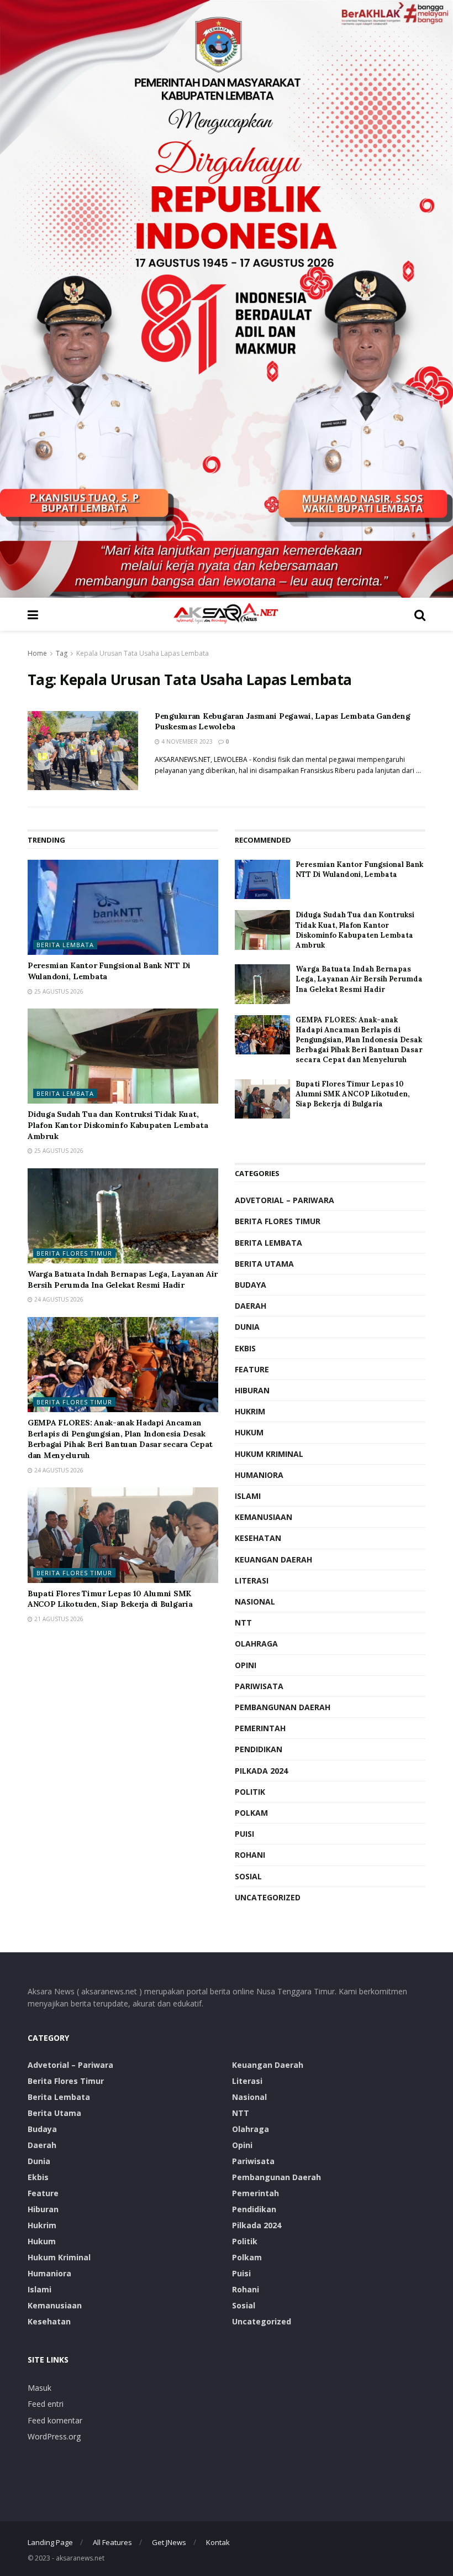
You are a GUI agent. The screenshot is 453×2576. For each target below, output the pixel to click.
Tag (62, 653)
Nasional (255, 1601)
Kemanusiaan (264, 1517)
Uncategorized (268, 1897)
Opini (246, 1665)
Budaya (251, 1285)
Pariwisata (259, 1686)
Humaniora (259, 1475)
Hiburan (252, 1390)
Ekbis (245, 1348)
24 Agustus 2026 (58, 1299)
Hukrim (250, 1411)
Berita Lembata (65, 945)
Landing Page (50, 2542)
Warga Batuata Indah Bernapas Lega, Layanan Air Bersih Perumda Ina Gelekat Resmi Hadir (123, 1279)
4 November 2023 (186, 741)
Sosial (248, 1876)
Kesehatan (258, 1538)
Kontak (218, 2542)
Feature (252, 1369)
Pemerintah (260, 1728)
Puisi (244, 1834)
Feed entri (46, 2404)
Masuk (39, 2388)
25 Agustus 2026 (58, 991)
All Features (112, 2542)
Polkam (251, 1813)
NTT (243, 1623)
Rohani (250, 1855)
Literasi (252, 1580)
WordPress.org (54, 2436)
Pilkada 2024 (261, 1771)
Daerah (251, 1306)
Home (37, 653)
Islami (248, 1496)
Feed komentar (55, 2420)
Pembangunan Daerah (283, 1707)
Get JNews (169, 2542)
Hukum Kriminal (269, 1454)
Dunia (247, 1327)
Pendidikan (259, 1749)
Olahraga (256, 1644)
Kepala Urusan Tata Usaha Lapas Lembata (143, 653)
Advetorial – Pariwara (285, 1200)
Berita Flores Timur (74, 1253)
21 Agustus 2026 (58, 1619)
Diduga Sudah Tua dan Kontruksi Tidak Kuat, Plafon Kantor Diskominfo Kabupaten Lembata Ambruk (118, 1125)
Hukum (249, 1432)
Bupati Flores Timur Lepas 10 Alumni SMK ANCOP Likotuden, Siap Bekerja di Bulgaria (110, 1599)
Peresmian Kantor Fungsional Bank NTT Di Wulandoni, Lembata (359, 869)
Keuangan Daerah (273, 1559)
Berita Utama (264, 1264)
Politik (250, 1792)
